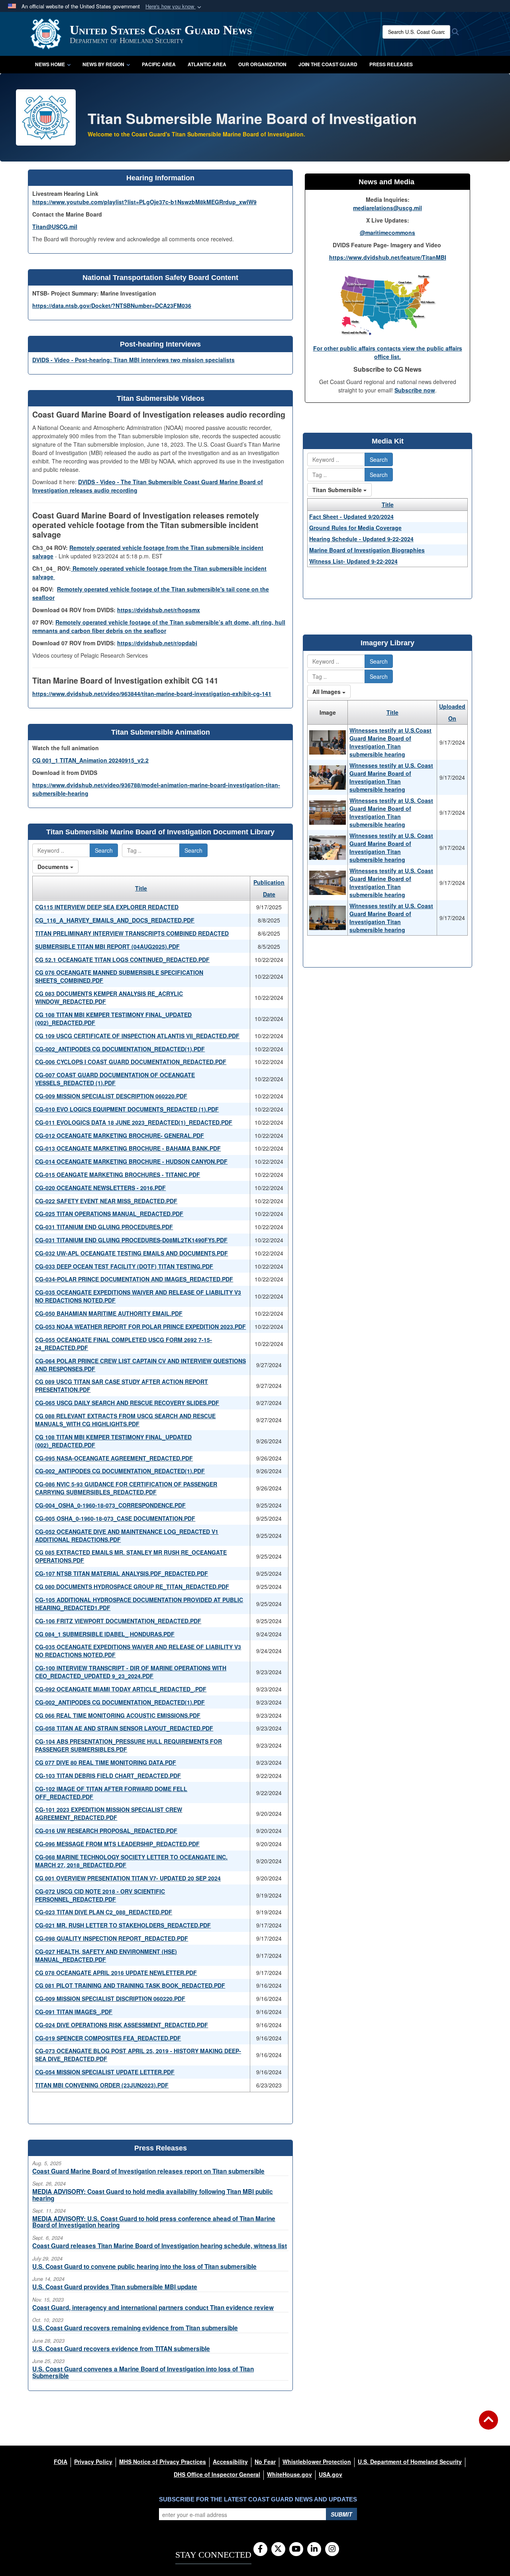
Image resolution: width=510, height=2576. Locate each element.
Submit (341, 2514)
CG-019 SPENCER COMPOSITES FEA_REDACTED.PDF (108, 2038)
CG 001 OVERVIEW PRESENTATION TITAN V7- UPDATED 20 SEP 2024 (128, 1878)
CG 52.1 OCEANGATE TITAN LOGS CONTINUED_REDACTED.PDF (122, 960)
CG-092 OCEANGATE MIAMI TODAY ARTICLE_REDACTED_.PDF (121, 1689)
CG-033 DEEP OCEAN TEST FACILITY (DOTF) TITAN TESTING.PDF (124, 1266)
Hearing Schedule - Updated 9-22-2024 (361, 539)
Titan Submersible (338, 490)
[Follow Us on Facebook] (260, 2549)
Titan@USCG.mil (55, 227)
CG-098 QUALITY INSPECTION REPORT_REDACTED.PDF (112, 1938)
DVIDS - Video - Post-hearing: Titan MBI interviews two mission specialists (133, 360)
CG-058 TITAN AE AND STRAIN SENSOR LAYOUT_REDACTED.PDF (124, 1728)
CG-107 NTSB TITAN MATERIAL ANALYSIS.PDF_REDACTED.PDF (122, 1573)
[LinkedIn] (314, 2549)
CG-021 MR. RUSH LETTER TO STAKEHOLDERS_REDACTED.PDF (123, 1925)
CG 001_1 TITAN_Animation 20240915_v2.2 (90, 760)
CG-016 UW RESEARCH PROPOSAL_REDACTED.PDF (106, 1831)
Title (141, 888)
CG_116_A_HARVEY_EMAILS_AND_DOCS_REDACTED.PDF (115, 920)
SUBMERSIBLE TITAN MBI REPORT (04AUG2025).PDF (107, 946)
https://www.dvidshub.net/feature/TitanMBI (388, 257)
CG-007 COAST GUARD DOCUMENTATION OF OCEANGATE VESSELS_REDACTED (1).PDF (115, 1079)
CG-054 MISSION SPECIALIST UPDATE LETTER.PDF (105, 2072)
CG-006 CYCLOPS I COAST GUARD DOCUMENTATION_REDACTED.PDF (131, 1062)
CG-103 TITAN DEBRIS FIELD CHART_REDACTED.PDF (108, 1776)
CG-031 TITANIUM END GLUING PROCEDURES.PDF (104, 1227)
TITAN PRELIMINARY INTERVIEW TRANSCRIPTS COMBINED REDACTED (132, 933)
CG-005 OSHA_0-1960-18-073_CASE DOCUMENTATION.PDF (115, 1518)
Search (104, 850)
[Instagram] (332, 2549)
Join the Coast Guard (328, 64)
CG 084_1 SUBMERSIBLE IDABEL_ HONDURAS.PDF (105, 1634)
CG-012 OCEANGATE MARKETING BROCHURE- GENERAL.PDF (120, 1135)
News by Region (103, 64)
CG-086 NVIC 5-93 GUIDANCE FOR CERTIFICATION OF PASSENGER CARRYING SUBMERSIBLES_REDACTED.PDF (126, 1488)
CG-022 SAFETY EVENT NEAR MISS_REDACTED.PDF (106, 1201)
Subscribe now (415, 390)
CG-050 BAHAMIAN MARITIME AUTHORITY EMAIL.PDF (109, 1313)
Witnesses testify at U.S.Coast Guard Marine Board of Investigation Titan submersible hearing (390, 742)
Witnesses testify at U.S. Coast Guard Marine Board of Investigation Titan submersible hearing (391, 777)
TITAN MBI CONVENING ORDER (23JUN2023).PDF (102, 2085)
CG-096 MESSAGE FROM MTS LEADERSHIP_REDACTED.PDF (117, 1844)
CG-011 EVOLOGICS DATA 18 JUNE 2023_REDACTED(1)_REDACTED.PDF (134, 1122)
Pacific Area (159, 64)
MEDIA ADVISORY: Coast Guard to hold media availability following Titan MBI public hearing (153, 2195)
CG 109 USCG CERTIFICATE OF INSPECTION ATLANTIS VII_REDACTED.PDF (137, 1036)
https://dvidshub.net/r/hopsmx (159, 610)
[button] (174, 7)
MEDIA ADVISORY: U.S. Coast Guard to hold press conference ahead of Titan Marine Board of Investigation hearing (154, 2222)
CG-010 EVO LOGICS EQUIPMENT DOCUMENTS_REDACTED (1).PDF (127, 1109)
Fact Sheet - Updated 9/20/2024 (351, 516)
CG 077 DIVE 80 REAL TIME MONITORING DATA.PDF (106, 1762)
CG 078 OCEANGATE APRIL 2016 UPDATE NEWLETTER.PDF (116, 1973)
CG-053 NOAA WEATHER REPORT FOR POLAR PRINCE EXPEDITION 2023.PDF (140, 1326)
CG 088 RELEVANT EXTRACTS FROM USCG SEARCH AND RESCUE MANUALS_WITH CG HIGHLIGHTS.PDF (125, 1420)
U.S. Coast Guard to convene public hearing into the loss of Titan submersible (144, 2267)
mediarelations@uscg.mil (387, 208)
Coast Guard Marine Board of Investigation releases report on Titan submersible (148, 2171)
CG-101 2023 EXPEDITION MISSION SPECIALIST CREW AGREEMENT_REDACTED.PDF (109, 1813)
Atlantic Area (207, 64)
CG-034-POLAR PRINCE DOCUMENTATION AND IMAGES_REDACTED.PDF (134, 1279)
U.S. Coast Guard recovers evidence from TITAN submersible (121, 2349)
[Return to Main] (488, 2425)
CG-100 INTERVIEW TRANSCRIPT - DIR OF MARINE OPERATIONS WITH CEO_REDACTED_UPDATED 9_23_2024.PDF (131, 1672)
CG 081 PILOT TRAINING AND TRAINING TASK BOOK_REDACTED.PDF (130, 1985)
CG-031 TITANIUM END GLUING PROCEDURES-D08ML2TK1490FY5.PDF (131, 1240)
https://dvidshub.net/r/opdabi (157, 643)
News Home (50, 64)
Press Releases (391, 64)
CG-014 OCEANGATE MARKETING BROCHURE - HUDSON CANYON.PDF (131, 1161)
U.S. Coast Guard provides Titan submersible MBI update (115, 2287)
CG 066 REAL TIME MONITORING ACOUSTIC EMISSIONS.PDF (118, 1715)
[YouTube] (296, 2549)
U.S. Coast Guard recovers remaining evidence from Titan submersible (135, 2328)
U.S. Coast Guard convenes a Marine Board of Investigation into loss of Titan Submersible (143, 2372)
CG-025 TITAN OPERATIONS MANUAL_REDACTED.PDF (109, 1214)
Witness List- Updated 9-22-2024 (353, 561)
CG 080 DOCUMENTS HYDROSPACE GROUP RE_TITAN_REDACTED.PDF (132, 1587)
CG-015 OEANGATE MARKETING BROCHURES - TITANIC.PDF (118, 1175)
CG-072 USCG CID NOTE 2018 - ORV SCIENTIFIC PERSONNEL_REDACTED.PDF (100, 1895)
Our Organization (262, 64)
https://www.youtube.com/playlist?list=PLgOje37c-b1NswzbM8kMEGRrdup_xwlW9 (144, 202)
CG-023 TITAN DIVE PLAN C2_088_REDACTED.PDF (104, 1912)
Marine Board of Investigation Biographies (367, 550)
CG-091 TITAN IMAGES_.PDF (74, 2012)
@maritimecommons (387, 233)
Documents (54, 867)
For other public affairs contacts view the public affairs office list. (388, 352)
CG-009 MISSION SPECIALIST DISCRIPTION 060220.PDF (110, 1999)
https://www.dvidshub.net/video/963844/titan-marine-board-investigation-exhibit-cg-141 (152, 694)
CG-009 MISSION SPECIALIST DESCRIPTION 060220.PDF (111, 1096)
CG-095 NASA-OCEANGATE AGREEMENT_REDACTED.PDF (114, 1458)
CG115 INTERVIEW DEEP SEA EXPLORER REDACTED (107, 907)
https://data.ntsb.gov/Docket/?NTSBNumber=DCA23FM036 (112, 305)
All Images (327, 692)
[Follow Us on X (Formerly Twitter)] (278, 2549)
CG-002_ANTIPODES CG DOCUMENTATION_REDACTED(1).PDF (120, 1049)
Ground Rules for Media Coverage (355, 528)
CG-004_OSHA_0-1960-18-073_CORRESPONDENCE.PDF (110, 1505)
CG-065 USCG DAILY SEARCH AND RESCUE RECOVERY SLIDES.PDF (127, 1403)
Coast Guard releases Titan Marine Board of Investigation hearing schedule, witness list (160, 2246)
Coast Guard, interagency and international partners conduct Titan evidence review (153, 2308)
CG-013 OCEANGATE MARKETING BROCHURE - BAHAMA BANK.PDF (128, 1148)
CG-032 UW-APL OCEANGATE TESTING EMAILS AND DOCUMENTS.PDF (131, 1253)
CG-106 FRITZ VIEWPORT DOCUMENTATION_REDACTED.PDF (118, 1621)
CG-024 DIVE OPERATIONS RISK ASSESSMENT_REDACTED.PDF (122, 2025)
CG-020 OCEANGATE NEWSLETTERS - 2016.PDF (100, 1188)
